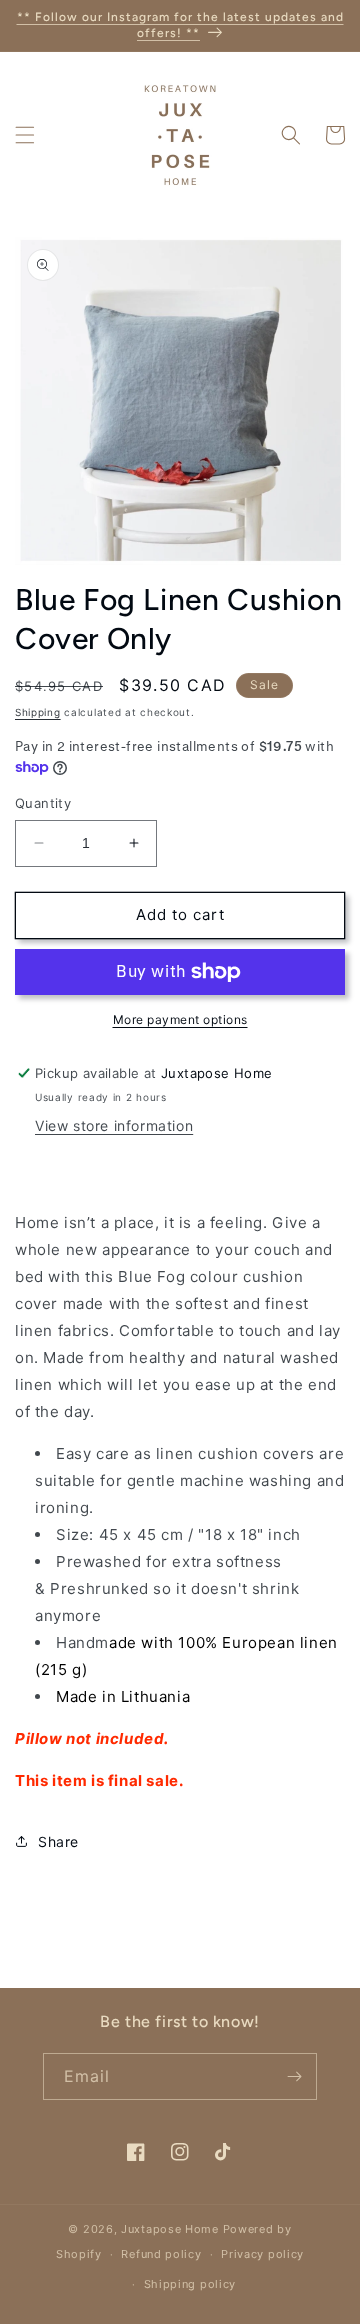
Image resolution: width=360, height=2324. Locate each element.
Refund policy (161, 2254)
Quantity (43, 803)
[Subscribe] (294, 2076)
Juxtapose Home (170, 2229)
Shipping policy (190, 2284)
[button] (25, 135)
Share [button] (58, 1841)
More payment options (180, 1019)
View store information (114, 1125)
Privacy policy (262, 2254)
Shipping (38, 712)
